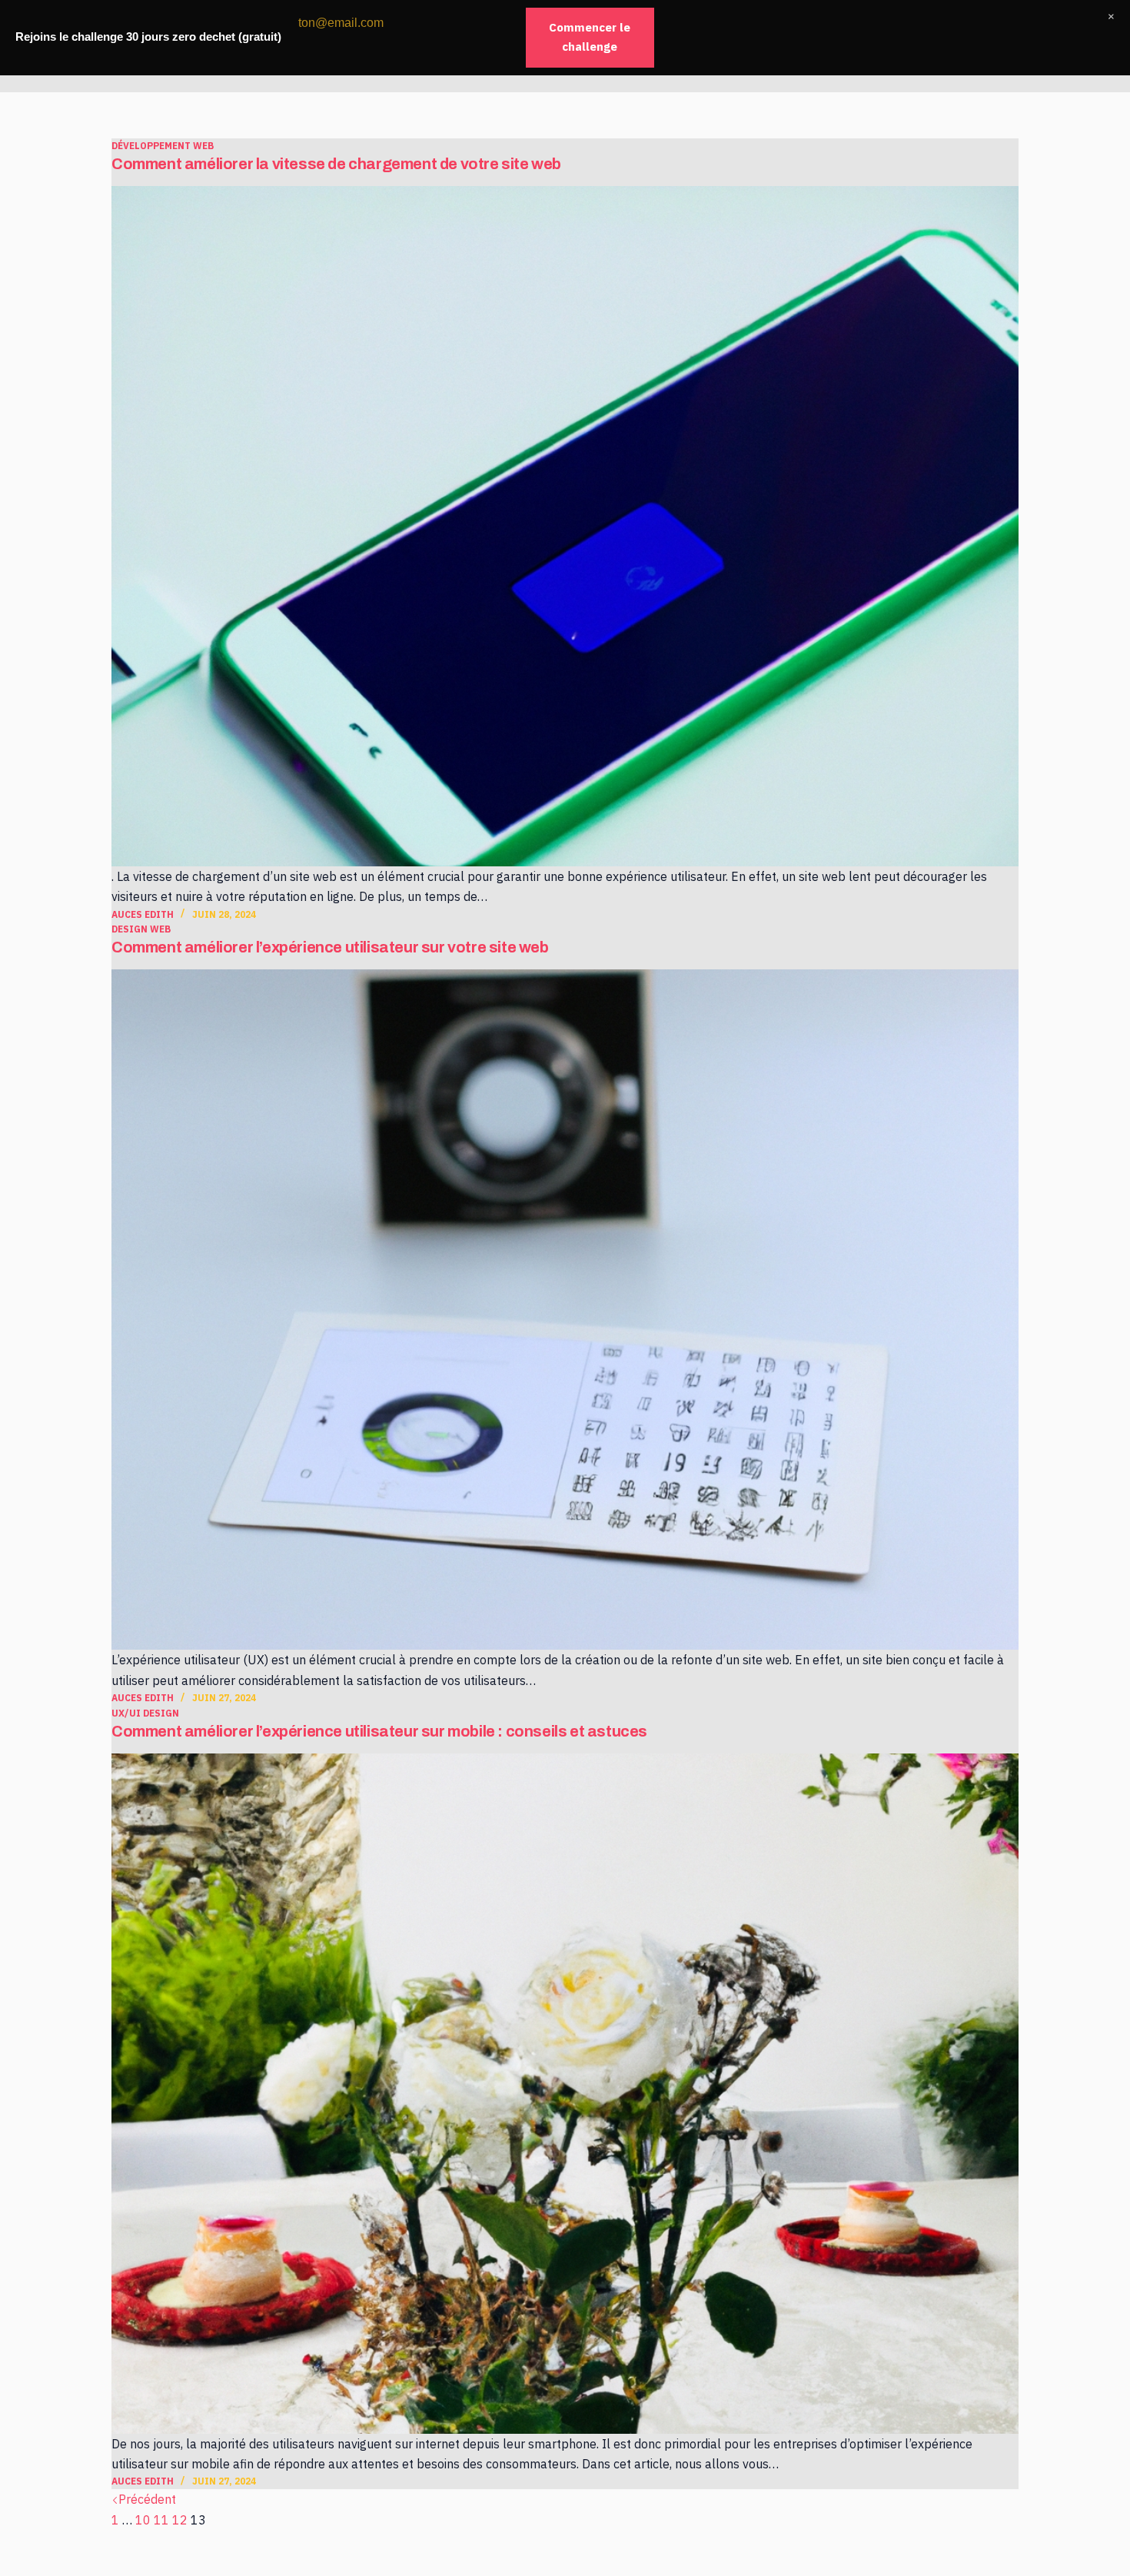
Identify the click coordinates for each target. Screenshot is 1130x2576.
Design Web (141, 929)
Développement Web (163, 146)
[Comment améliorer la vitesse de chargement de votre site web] (565, 526)
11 (161, 2520)
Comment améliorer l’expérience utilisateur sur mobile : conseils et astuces (379, 1731)
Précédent (147, 2499)
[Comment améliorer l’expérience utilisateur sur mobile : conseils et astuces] (565, 2094)
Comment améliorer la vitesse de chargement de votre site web (336, 164)
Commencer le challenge (590, 37)
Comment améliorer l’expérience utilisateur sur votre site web (330, 947)
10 (143, 2520)
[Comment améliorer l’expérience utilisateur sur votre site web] (565, 1310)
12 (180, 2520)
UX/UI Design (145, 1713)
